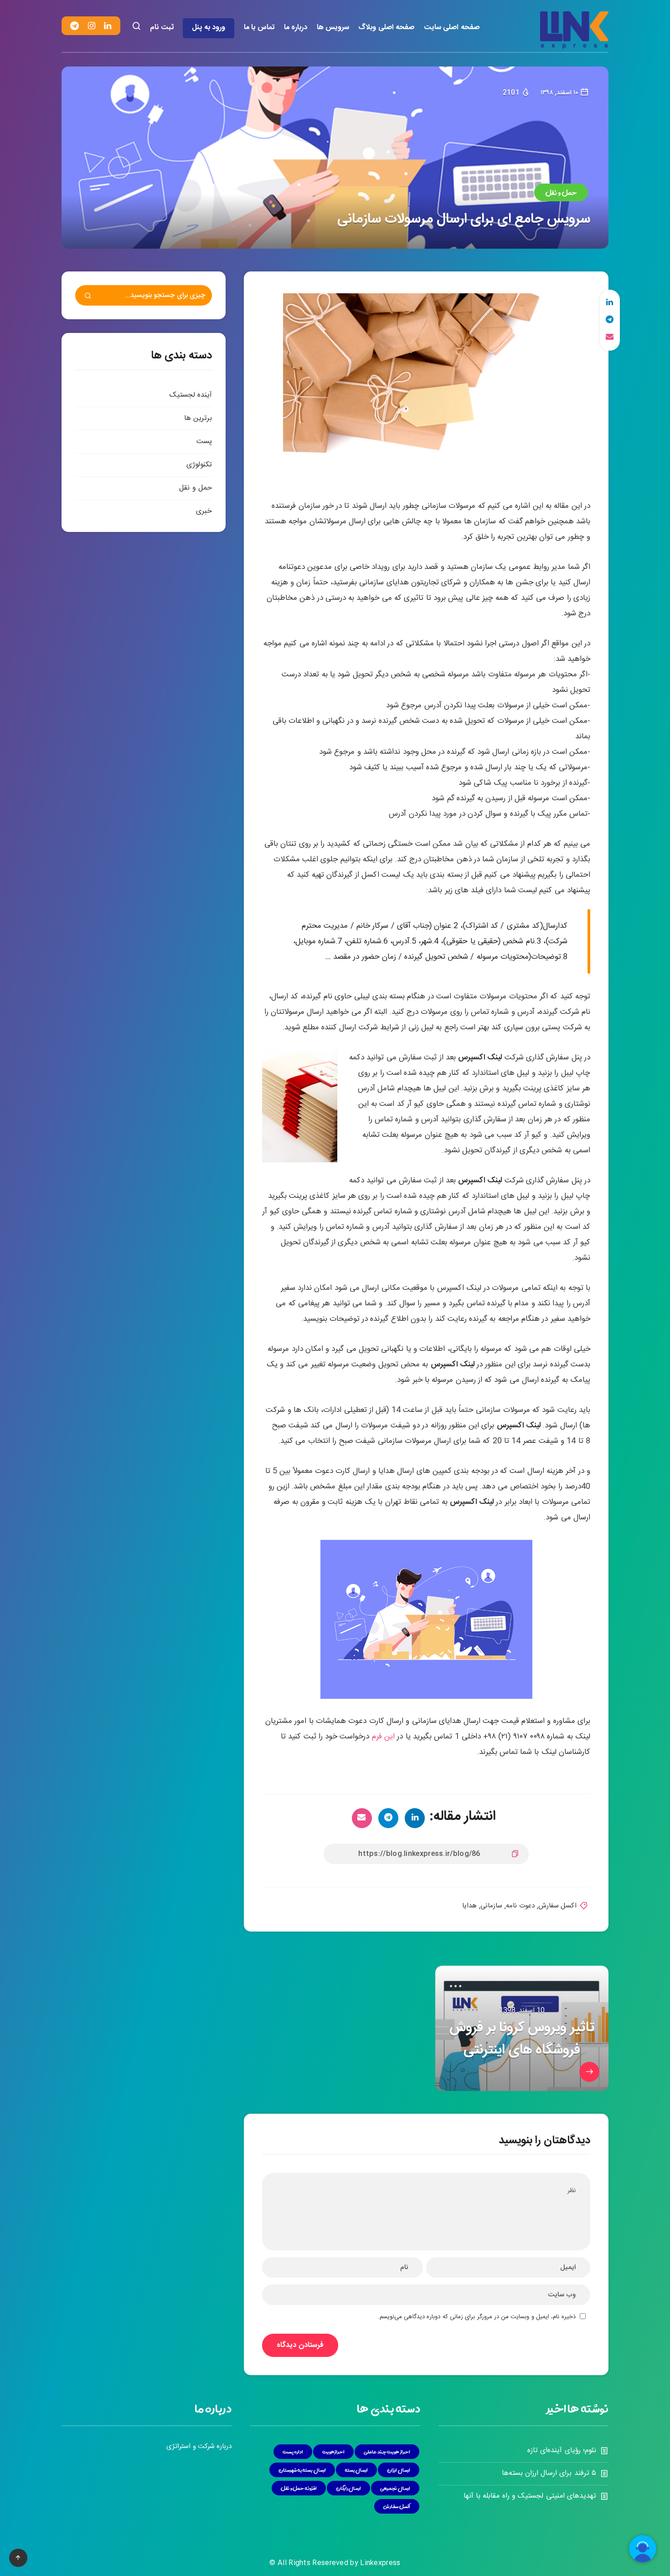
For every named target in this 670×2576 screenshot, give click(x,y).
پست (204, 442)
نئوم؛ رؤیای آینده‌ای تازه (562, 2451)
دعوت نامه (520, 1906)
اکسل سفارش (557, 1906)
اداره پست (293, 2452)
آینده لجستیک (191, 395)
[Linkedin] (108, 26)
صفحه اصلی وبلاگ (386, 28)
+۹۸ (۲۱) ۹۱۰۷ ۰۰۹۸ (514, 1737)
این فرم (383, 1737)
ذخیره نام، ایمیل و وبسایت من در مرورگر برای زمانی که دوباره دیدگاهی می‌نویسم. (477, 2317)
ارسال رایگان (349, 2488)
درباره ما (296, 28)
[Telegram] (75, 26)
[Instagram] (92, 26)
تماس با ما (259, 28)
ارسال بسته (357, 2470)
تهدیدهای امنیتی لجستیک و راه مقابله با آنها (530, 2496)
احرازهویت (333, 2452)
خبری (204, 511)
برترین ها (198, 418)
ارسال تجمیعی (395, 2488)
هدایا (469, 1906)
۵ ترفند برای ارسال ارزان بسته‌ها (549, 2473)
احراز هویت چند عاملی (387, 2452)
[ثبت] (88, 297)
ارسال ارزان (399, 2470)
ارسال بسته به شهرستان (302, 2470)
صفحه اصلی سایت (452, 28)
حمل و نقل (561, 192)
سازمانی (491, 1906)
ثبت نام (162, 28)
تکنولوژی (199, 465)
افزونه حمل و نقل (299, 2488)
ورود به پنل (209, 28)
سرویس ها (333, 28)
